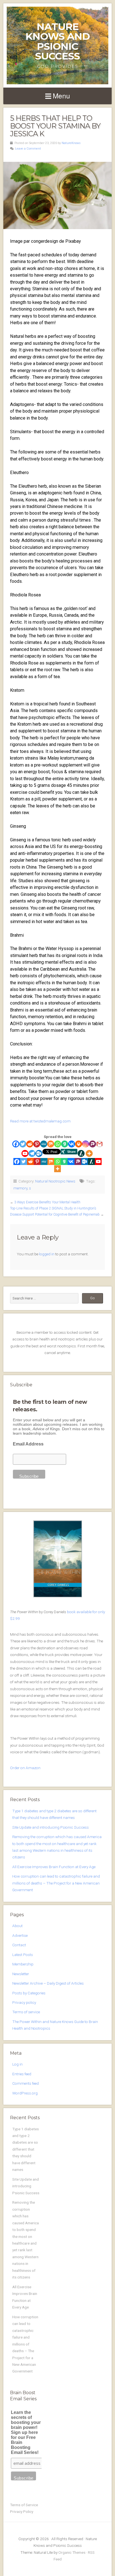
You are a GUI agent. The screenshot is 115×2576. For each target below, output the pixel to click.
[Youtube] (25, 1153)
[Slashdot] (81, 1153)
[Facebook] (16, 1144)
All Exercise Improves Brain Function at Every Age (54, 1867)
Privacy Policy (22, 2511)
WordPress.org (25, 2093)
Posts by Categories (29, 1993)
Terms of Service (24, 2505)
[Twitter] (23, 1144)
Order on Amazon (25, 1768)
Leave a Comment (28, 149)
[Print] (79, 1144)
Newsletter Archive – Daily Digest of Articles (48, 1983)
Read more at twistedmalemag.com (40, 1121)
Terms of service (26, 2012)
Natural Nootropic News (55, 1181)
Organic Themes (72, 2552)
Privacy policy (24, 2002)
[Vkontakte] (72, 1144)
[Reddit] (30, 1144)
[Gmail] (100, 1144)
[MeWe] (44, 1144)
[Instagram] (86, 1144)
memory (20, 1188)
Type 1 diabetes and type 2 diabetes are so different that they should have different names (26, 2149)
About (17, 1926)
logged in (47, 1254)
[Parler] (93, 1144)
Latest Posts (23, 1955)
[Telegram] (32, 1153)
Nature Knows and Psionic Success (58, 41)
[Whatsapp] (58, 1144)
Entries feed (22, 2074)
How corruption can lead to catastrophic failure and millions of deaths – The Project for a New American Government (56, 1883)
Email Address (28, 1444)
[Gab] (65, 1144)
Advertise (20, 1935)
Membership (23, 1964)
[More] (89, 1153)
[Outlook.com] (39, 1153)
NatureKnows (71, 143)
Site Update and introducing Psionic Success (51, 1827)
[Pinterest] (37, 1144)
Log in (17, 2064)
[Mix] (51, 1144)
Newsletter (21, 1974)
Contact (19, 1945)
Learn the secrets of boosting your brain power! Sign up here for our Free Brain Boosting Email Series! (26, 2432)
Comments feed (26, 2083)
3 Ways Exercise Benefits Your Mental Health (47, 1202)
